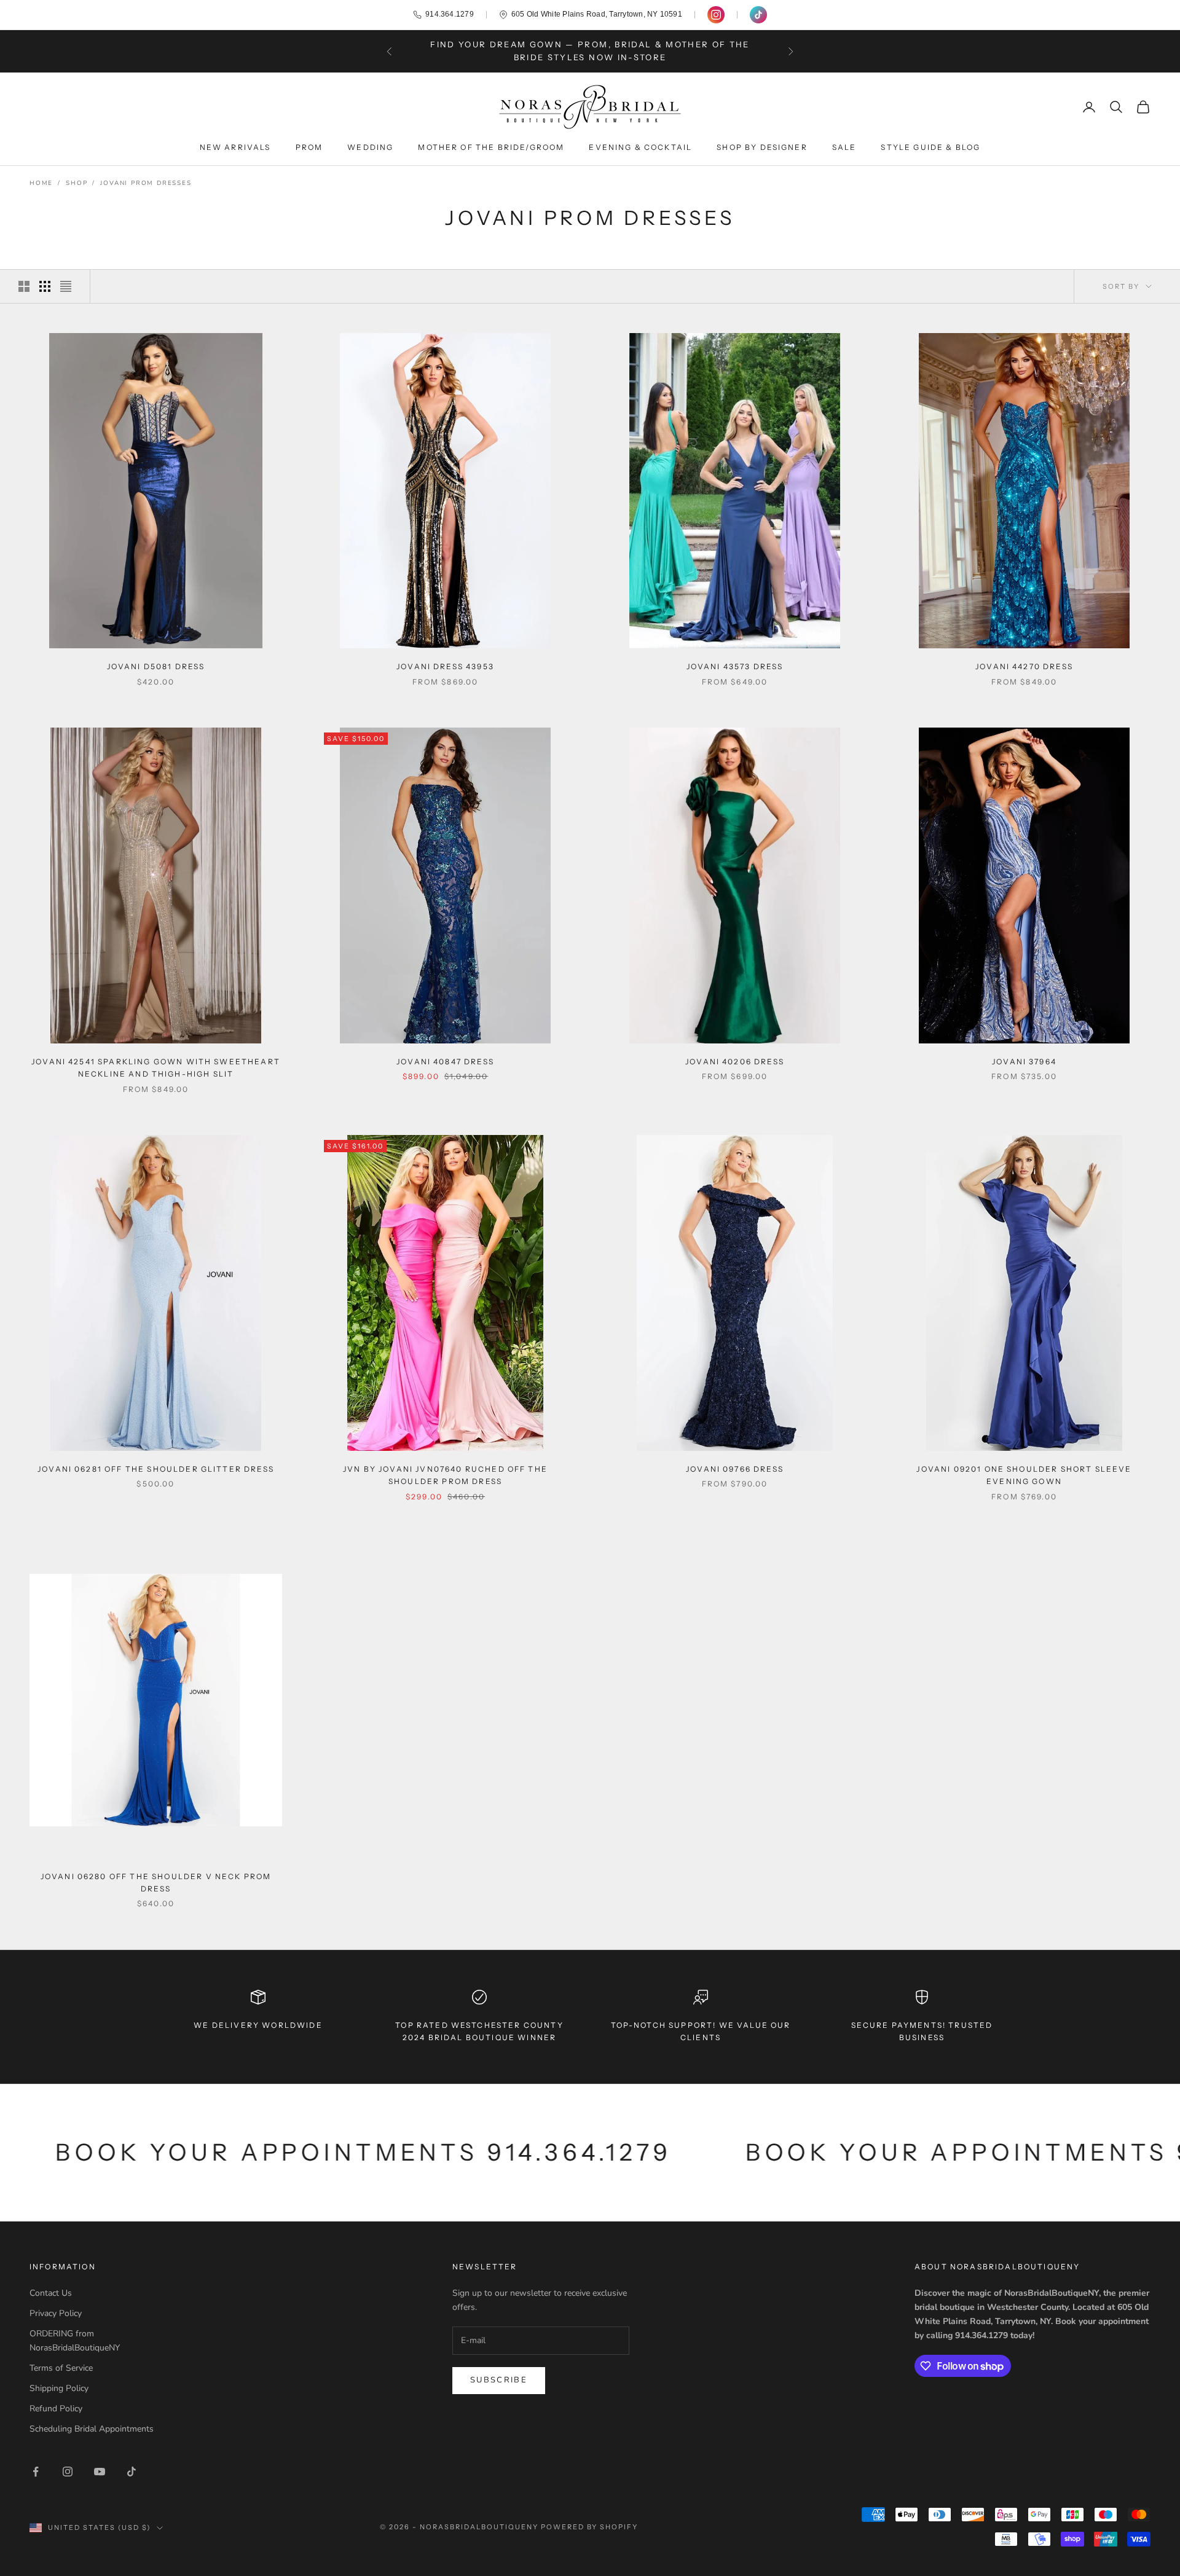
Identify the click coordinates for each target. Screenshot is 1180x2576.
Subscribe (499, 2380)
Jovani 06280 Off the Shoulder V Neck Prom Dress (156, 1883)
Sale (844, 147)
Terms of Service (61, 2368)
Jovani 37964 (1024, 1062)
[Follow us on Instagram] (716, 15)
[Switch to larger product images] (24, 286)
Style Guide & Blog (930, 147)
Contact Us (51, 2293)
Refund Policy (56, 2409)
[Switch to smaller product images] (45, 286)
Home (41, 183)
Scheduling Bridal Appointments (92, 2429)
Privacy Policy (56, 2313)
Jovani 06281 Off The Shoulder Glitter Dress (156, 1469)
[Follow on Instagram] (68, 2472)
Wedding (370, 147)
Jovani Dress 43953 (445, 666)
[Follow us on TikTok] (758, 15)
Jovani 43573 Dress (735, 666)
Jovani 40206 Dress (735, 1062)
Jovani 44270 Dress (1024, 666)
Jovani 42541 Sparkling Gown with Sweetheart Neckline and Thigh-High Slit (156, 1068)
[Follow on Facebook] (36, 2472)
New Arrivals (235, 147)
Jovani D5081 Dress (156, 666)
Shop (77, 183)
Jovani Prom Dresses (146, 183)
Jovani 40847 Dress (445, 1062)
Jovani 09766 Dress (735, 1469)
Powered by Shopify (590, 2527)
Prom (309, 147)
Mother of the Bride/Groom (491, 147)
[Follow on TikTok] (132, 2472)
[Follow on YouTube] (100, 2472)
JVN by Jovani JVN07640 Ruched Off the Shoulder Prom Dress (445, 1475)
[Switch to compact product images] (66, 286)
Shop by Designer (762, 147)
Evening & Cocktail (640, 147)
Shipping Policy (59, 2388)
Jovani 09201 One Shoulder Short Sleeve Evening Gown (1024, 1475)
